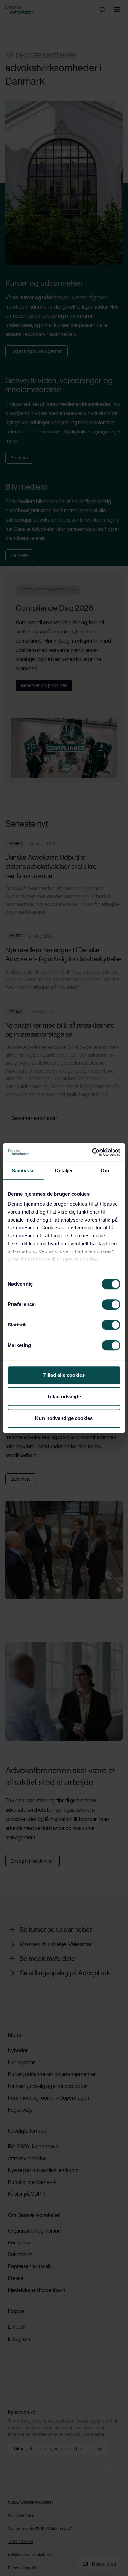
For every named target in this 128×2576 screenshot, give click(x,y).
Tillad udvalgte (64, 1396)
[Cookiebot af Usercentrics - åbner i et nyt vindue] (92, 1152)
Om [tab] (105, 1170)
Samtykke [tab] (23, 1170)
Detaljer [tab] (64, 1170)
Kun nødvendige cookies (64, 1418)
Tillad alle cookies (64, 1375)
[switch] (111, 1304)
